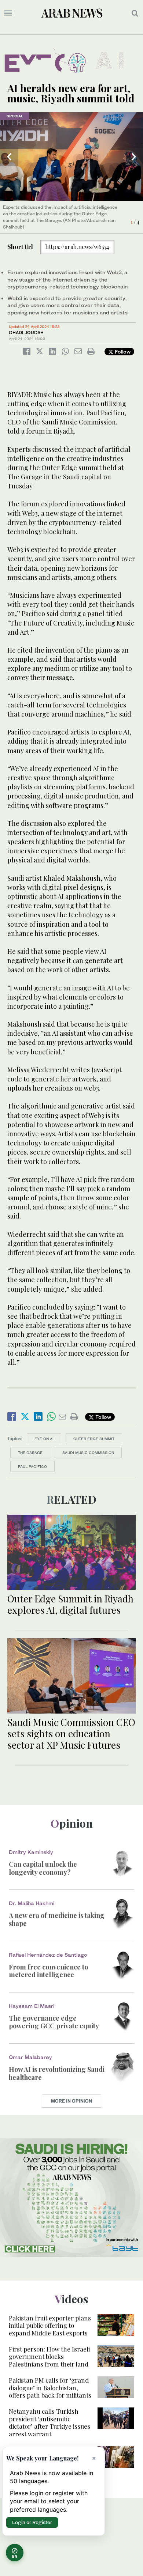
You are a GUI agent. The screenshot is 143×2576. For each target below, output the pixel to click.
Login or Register (32, 2522)
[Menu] (8, 13)
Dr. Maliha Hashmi (32, 1903)
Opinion (72, 1823)
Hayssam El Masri (32, 2006)
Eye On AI (44, 1439)
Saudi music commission (88, 1453)
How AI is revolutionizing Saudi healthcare (57, 2073)
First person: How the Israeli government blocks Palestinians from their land (49, 2356)
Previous (9, 157)
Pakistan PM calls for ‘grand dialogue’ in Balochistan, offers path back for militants (50, 2388)
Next (134, 157)
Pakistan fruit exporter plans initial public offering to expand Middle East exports (50, 2325)
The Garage (30, 1453)
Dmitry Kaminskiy (31, 1852)
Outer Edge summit (94, 1439)
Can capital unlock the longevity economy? (43, 1868)
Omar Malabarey (30, 2057)
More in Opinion (71, 2101)
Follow (122, 352)
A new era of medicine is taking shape (57, 1919)
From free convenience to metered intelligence (48, 1971)
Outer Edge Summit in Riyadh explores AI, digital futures (70, 1604)
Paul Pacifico (32, 1466)
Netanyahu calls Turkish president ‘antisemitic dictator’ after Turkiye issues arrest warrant (49, 2422)
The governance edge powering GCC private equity (54, 2022)
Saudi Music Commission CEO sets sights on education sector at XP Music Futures (71, 1733)
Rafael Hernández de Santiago (48, 1955)
